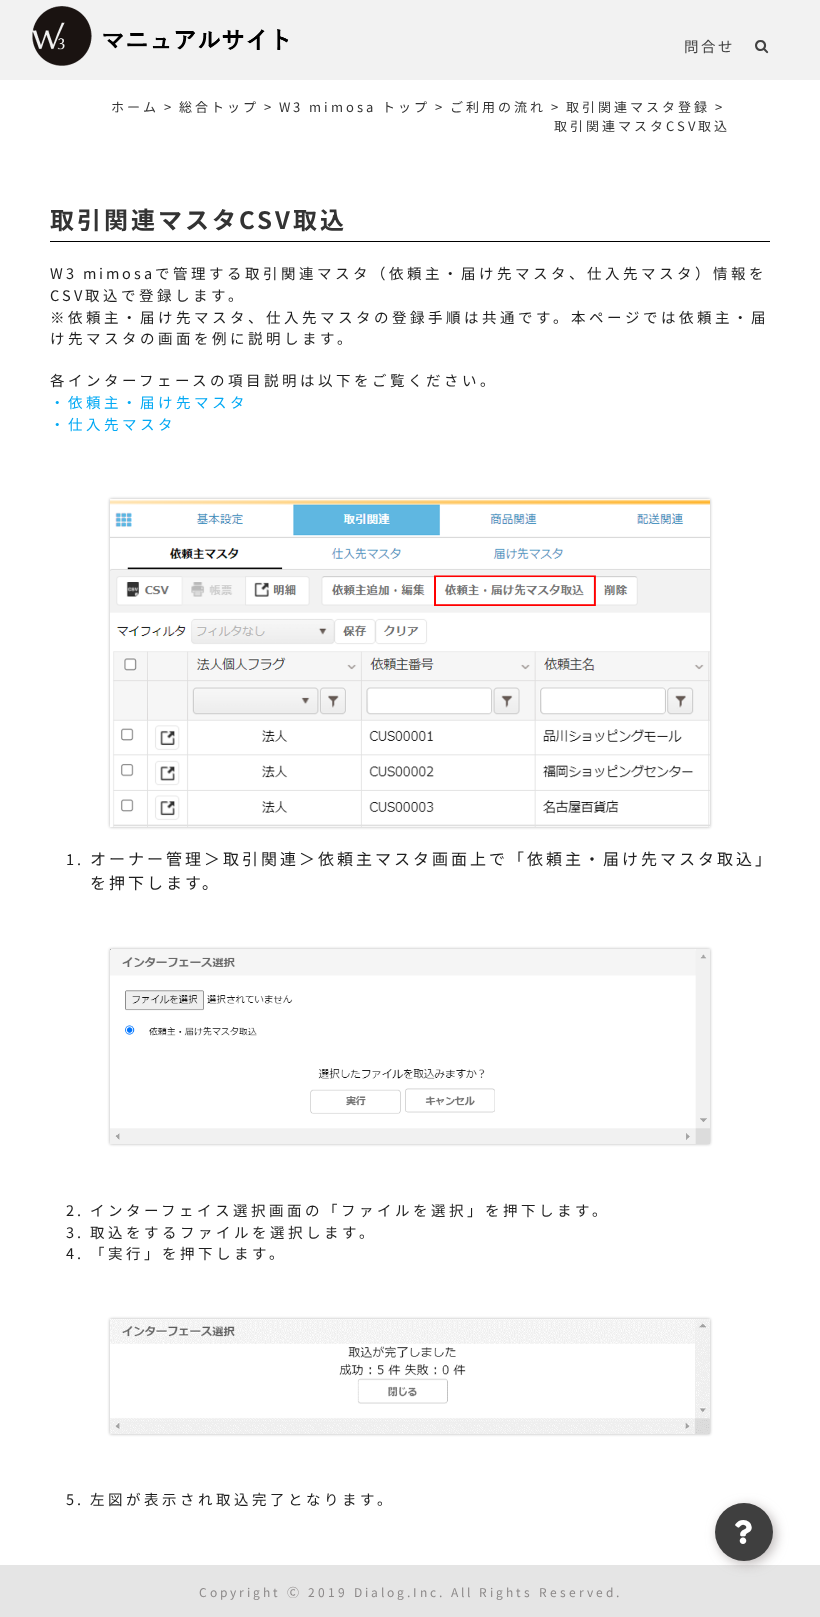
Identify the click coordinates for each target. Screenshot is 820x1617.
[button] (762, 45)
